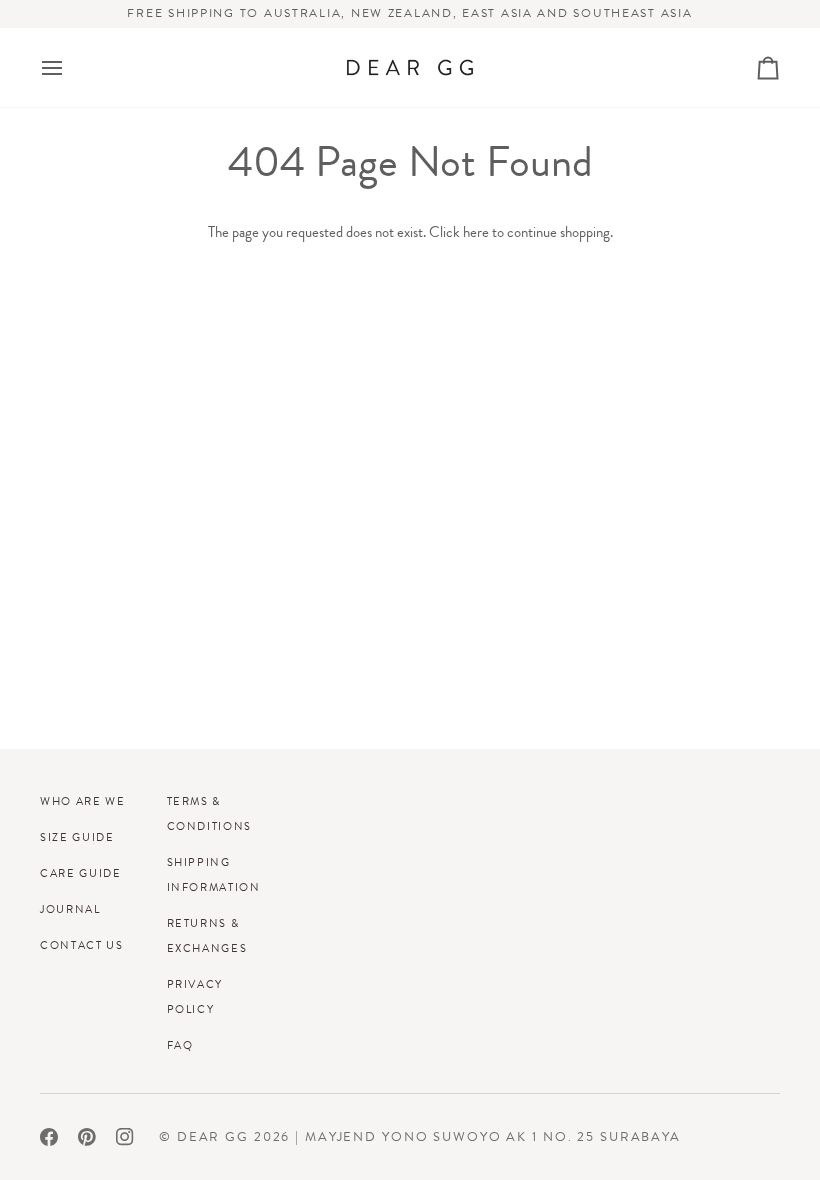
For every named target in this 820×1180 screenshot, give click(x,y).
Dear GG (213, 1137)
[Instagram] (125, 1137)
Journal (70, 909)
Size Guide (77, 837)
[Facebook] (49, 1137)
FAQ (180, 1045)
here (476, 232)
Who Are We (83, 801)
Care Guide (81, 873)
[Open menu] (70, 67)
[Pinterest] (87, 1137)
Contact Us (82, 945)
